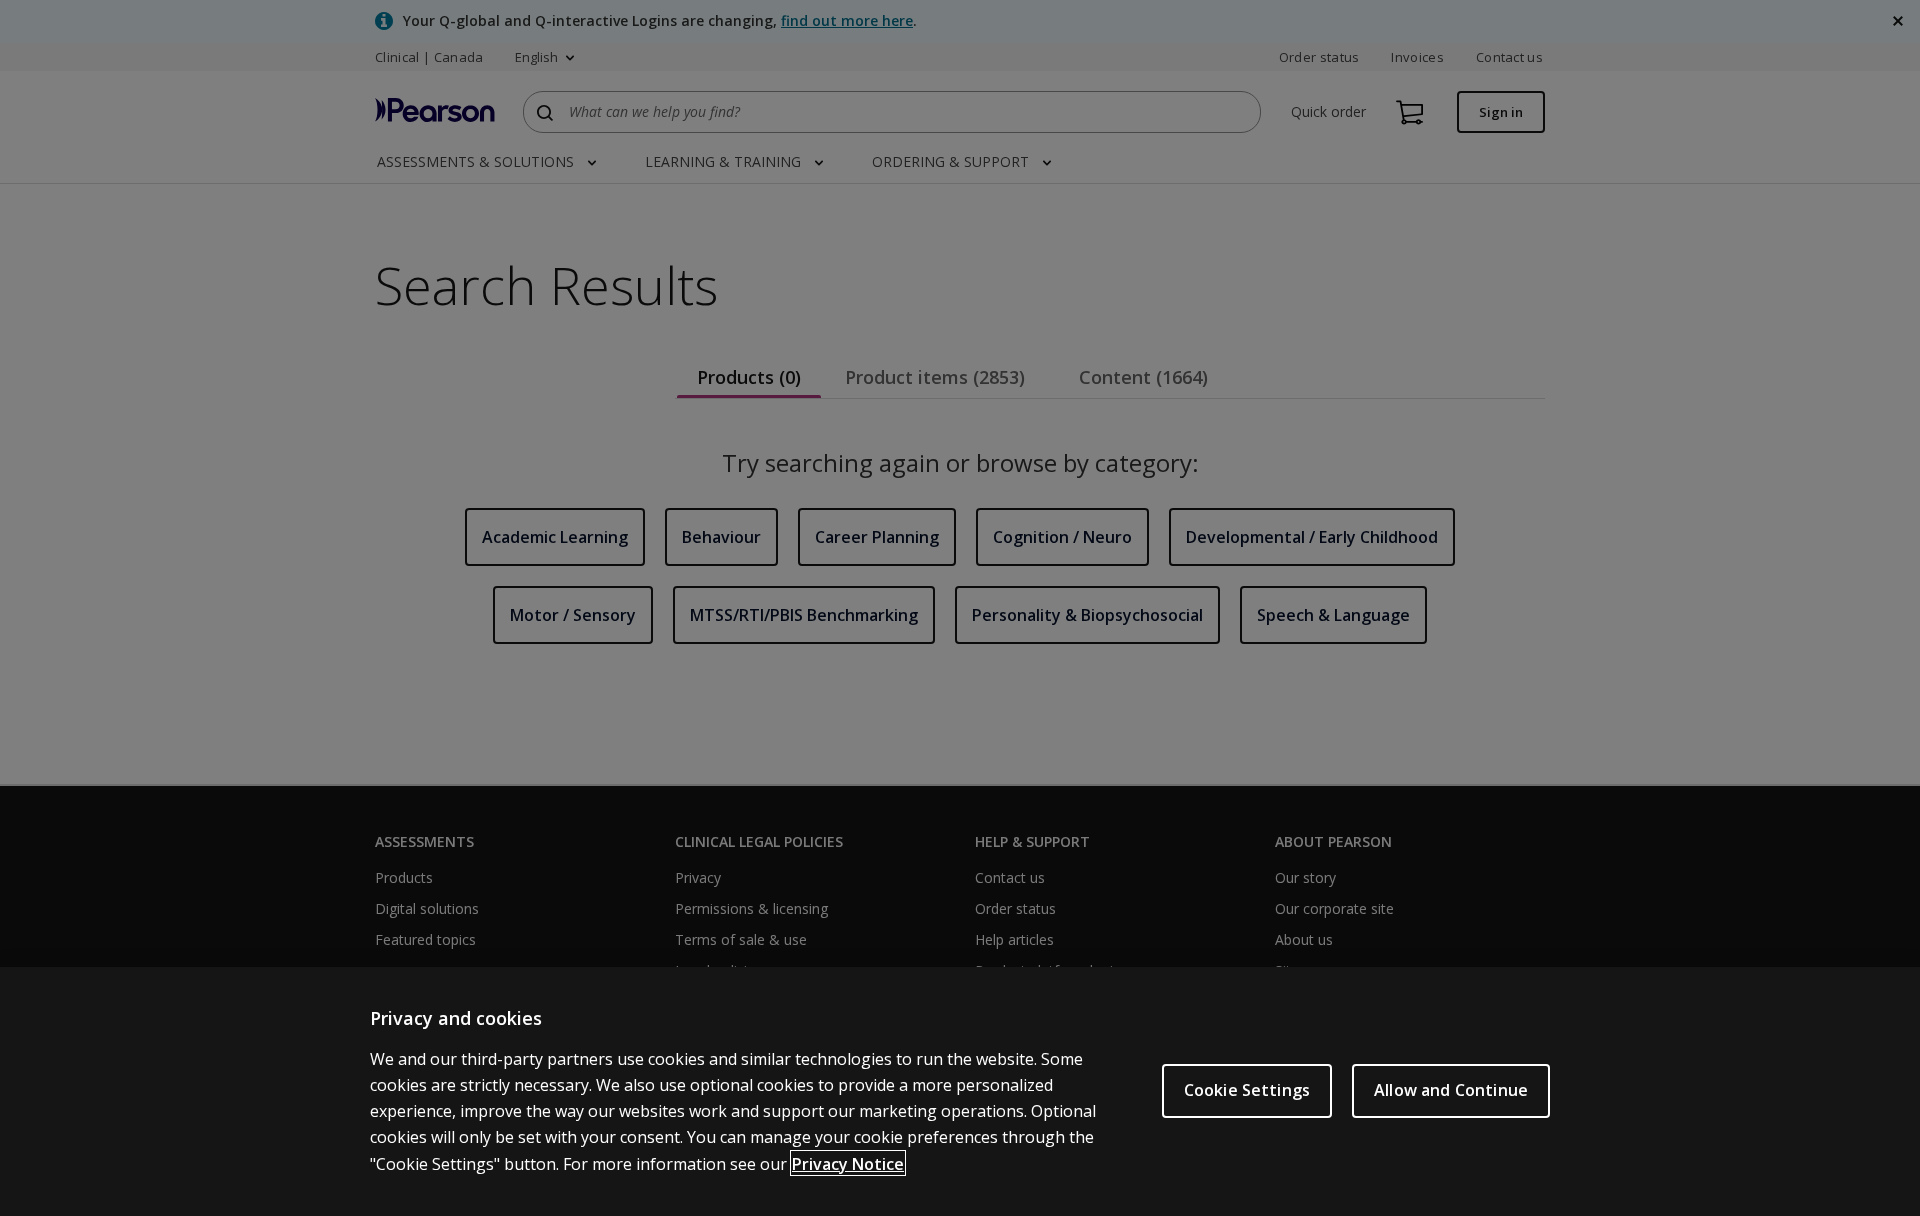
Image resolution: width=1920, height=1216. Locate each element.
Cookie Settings (1247, 1090)
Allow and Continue (1451, 1090)
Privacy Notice (848, 1163)
